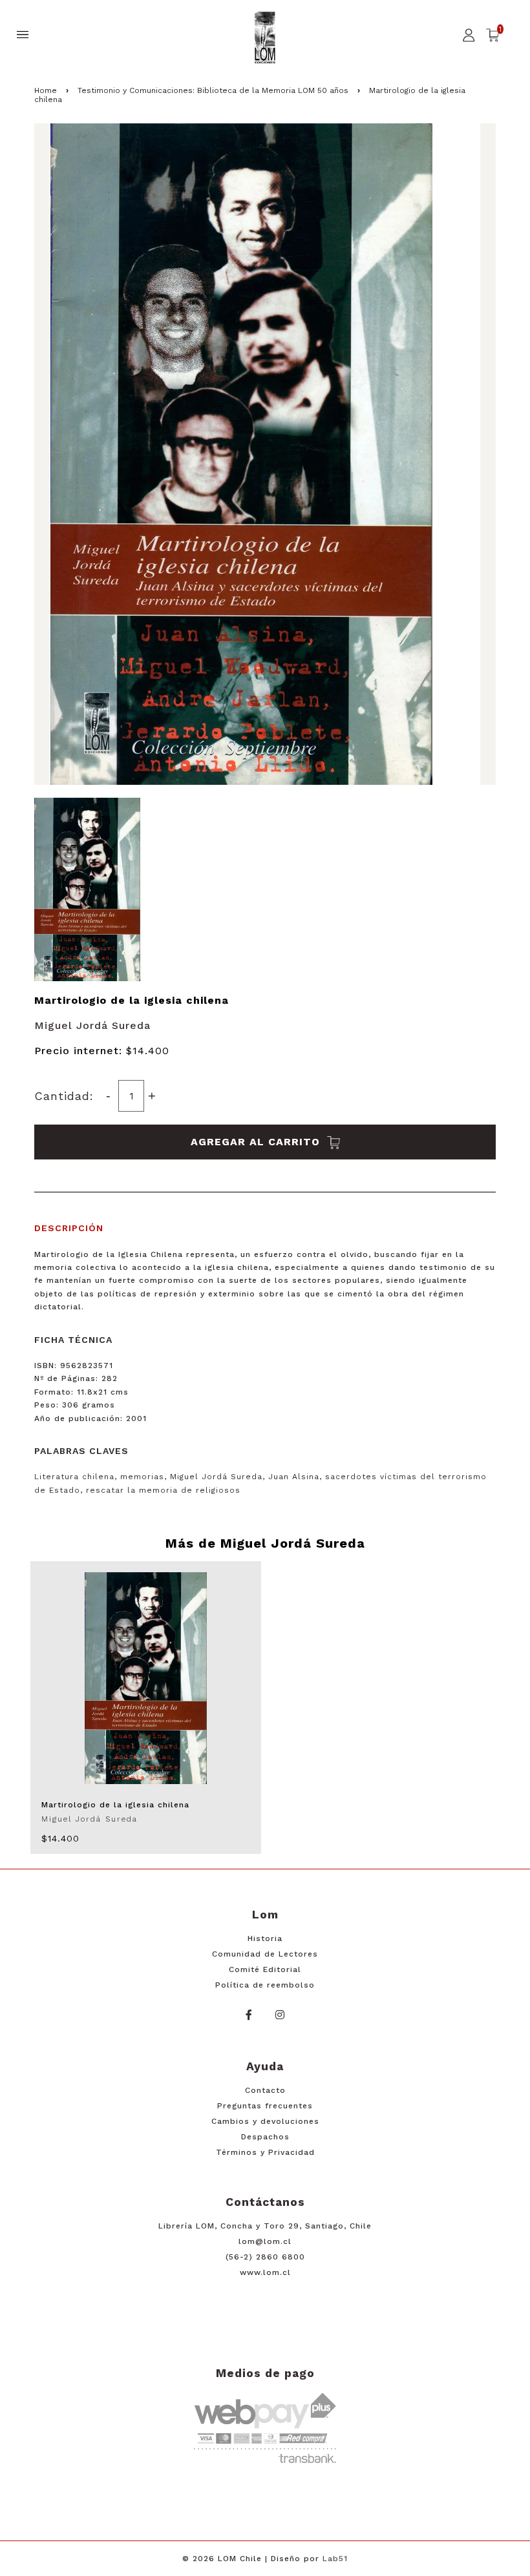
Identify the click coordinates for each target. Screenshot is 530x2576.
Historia (265, 1938)
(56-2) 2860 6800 (265, 2257)
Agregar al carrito (257, 1142)
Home (46, 90)
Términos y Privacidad (265, 2152)
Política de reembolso (265, 1985)
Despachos (265, 2137)
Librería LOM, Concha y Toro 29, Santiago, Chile (265, 2226)
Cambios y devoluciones (265, 2121)
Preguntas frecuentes (265, 2106)
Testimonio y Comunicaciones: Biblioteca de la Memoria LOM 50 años (213, 90)
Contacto (265, 2090)
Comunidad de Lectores (265, 1954)
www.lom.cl (265, 2272)
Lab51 (335, 2559)
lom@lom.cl (265, 2241)
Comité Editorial (265, 1969)
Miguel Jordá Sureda (92, 1025)
